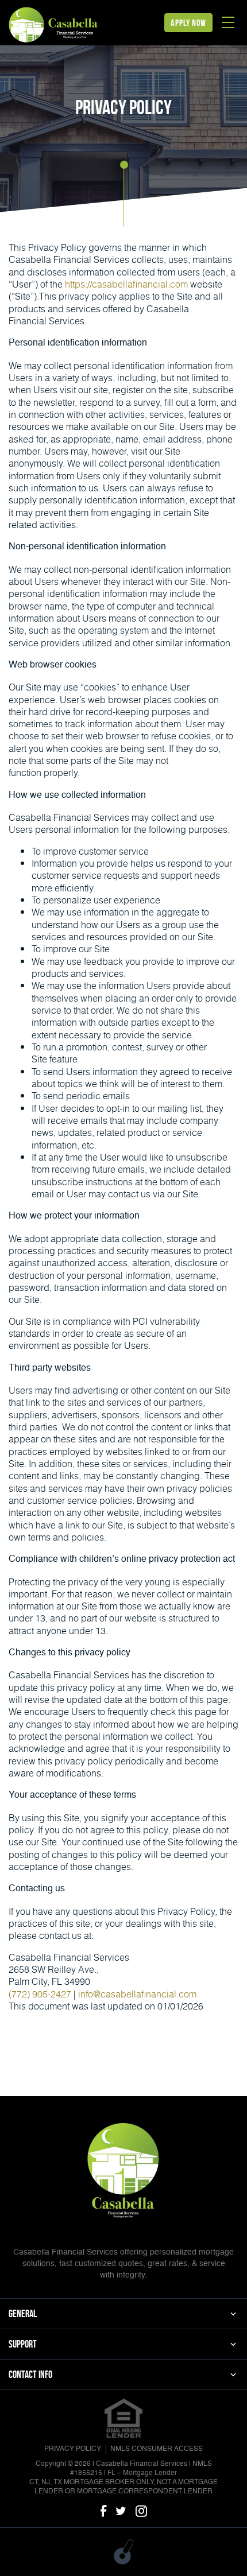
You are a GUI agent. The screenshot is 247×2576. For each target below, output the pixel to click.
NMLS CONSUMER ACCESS (157, 2449)
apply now (188, 23)
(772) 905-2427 (40, 1994)
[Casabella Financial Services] (54, 24)
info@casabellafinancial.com (137, 1994)
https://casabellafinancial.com (126, 284)
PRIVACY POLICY (73, 2449)
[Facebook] (103, 2512)
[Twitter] (121, 2512)
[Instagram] (141, 2512)
